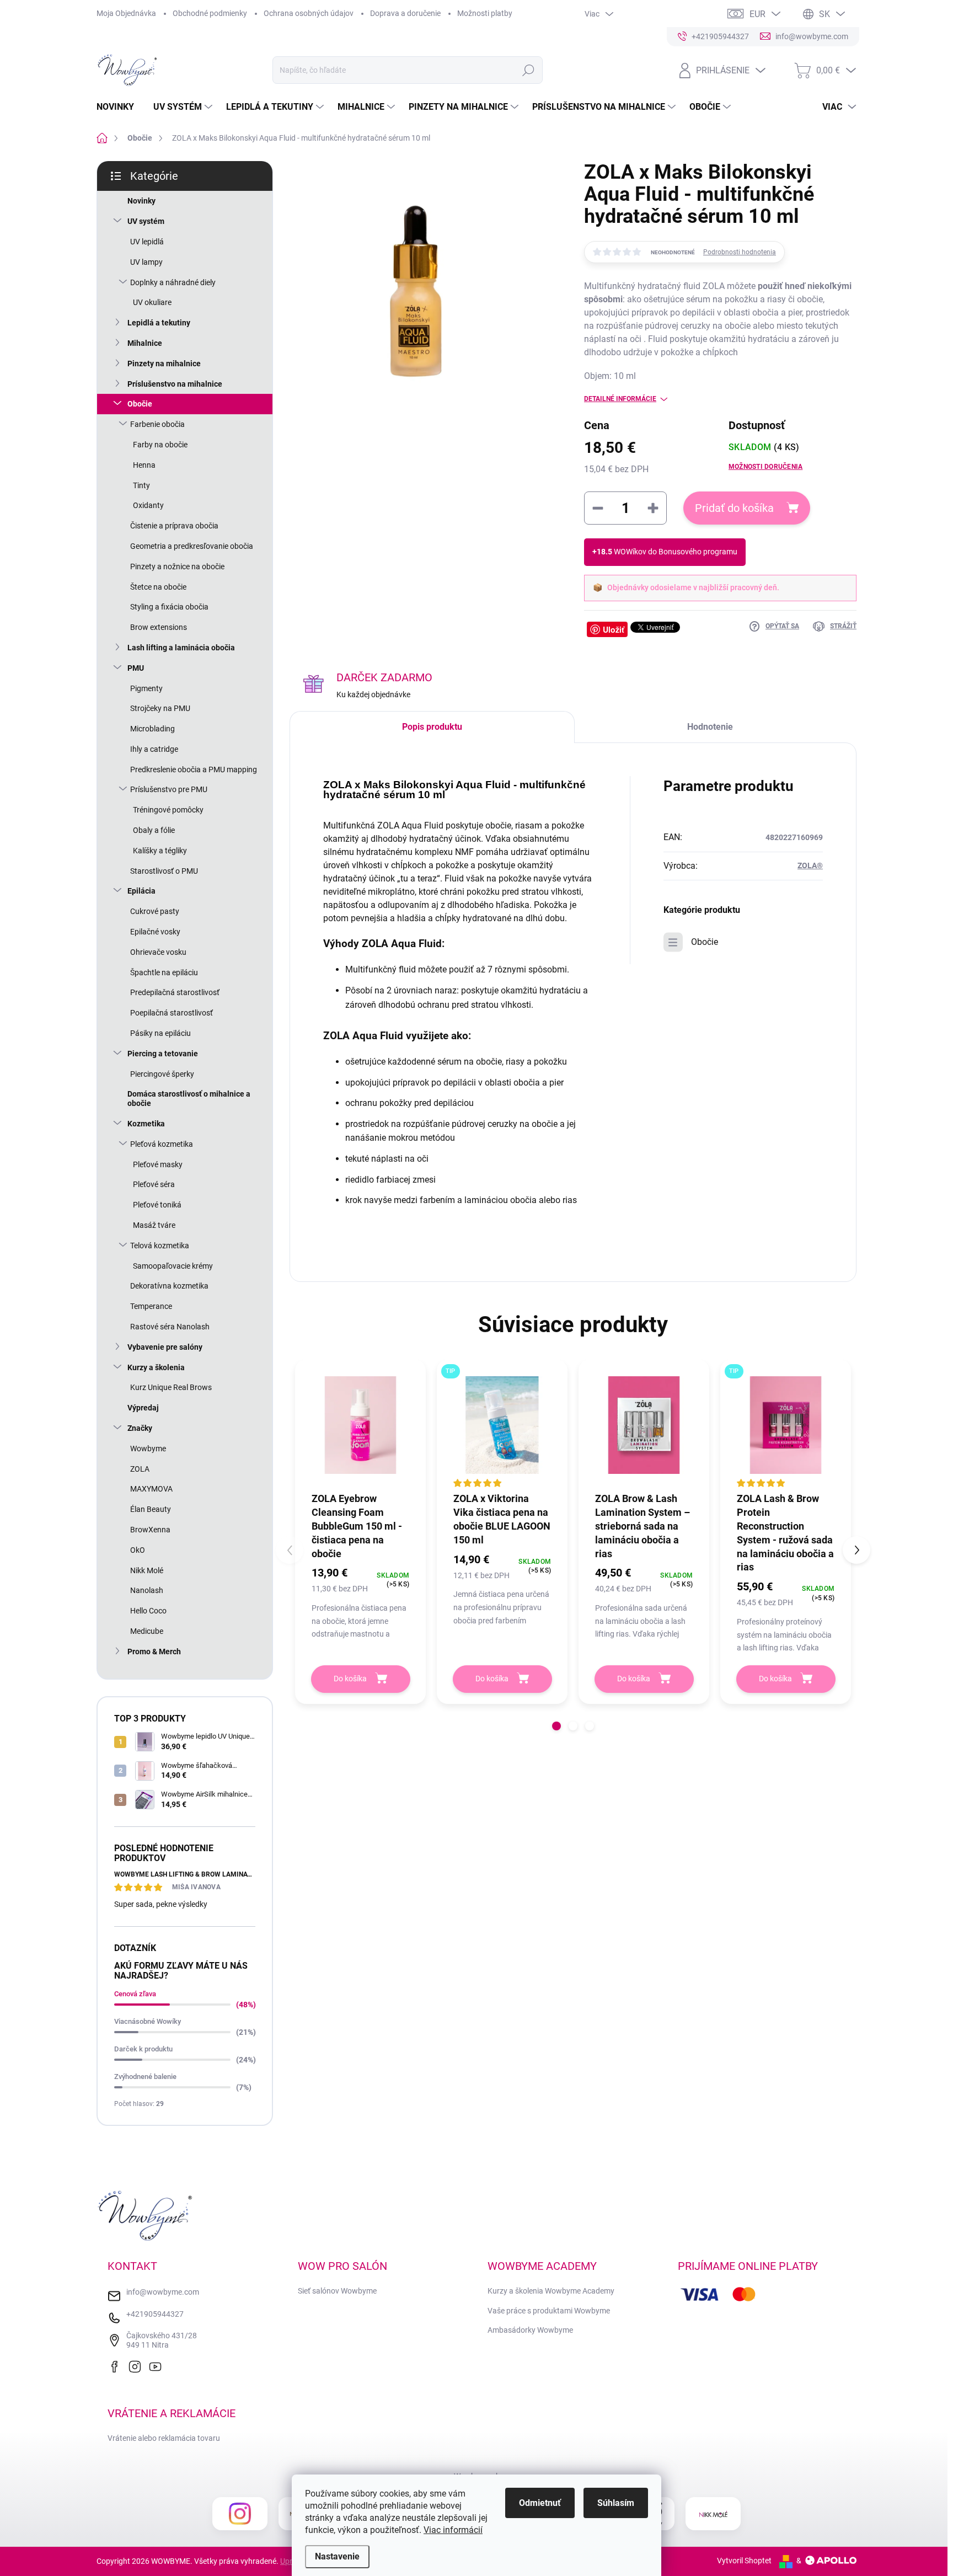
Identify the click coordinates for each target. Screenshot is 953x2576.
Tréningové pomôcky (168, 810)
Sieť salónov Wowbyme (337, 2291)
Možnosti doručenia (765, 467)
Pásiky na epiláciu (160, 1033)
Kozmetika (146, 1124)
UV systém (146, 221)
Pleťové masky (158, 1164)
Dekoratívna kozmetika (169, 1286)
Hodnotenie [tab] (710, 727)
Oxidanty (148, 505)
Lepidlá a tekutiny (159, 323)
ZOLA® (810, 865)
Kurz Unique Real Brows (171, 1387)
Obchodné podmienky (210, 13)
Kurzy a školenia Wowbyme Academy (551, 2291)
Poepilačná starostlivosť (172, 1013)
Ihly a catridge (154, 749)
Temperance (151, 1306)
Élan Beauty (151, 1509)
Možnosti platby (485, 13)
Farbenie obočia (157, 424)
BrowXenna (150, 1530)
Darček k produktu (143, 2049)
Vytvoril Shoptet (744, 2561)
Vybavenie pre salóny (165, 1347)
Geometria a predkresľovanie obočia (192, 546)
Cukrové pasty (155, 911)
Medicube (147, 1631)
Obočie (140, 404)
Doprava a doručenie (405, 13)
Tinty (141, 485)
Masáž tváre (154, 1225)
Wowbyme (148, 1449)
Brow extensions (159, 627)
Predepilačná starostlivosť (175, 992)
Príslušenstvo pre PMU (169, 789)
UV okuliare (152, 302)
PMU (136, 668)
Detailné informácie (620, 399)
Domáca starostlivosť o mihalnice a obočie (189, 1099)
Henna (144, 465)
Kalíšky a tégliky (160, 851)
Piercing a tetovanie (163, 1054)
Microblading (152, 729)
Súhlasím (616, 2503)
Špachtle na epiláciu (164, 972)
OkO (138, 1550)
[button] (556, 1726)
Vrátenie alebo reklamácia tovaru (164, 2438)
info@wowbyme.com (163, 2292)
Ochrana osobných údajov (309, 13)
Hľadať (528, 70)
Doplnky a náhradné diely (173, 282)
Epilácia (141, 891)
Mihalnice (145, 343)
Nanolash (147, 1590)
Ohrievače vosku (158, 952)
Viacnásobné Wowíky (148, 2021)
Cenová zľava (135, 1994)
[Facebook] (117, 2365)
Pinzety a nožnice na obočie (177, 566)
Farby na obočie (160, 445)
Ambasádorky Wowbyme (530, 2330)
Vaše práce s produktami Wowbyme (549, 2311)
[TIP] (502, 1425)
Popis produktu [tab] (432, 727)
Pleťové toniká (157, 1205)
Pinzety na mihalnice (164, 364)
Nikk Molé (147, 1570)
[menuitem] (119, 107)
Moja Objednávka (126, 13)
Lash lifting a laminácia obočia (181, 648)
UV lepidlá (147, 242)
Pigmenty (146, 688)
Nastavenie (337, 2556)
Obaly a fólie (154, 830)
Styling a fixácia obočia (169, 607)
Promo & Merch (154, 1652)
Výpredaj (143, 1408)
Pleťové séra (154, 1184)
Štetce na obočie (158, 587)
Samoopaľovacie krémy (173, 1266)
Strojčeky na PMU (160, 708)
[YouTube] (158, 2365)
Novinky (141, 201)
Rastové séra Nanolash (170, 1327)
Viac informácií (453, 2530)
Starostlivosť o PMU (164, 871)
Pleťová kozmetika (162, 1144)
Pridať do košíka (734, 508)
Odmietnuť (540, 2503)
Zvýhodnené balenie (145, 2077)
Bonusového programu (698, 552)
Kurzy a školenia (156, 1367)
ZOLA (140, 1469)
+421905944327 (155, 2314)
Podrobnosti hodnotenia (740, 252)
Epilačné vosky (155, 932)
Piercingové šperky (162, 1074)
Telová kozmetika (160, 1246)
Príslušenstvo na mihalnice (175, 384)
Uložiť (614, 629)
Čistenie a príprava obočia (174, 526)
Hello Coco (148, 1611)
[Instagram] (137, 2365)
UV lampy (146, 262)
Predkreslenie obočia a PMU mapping (194, 769)
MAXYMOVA (151, 1489)
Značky (140, 1428)
